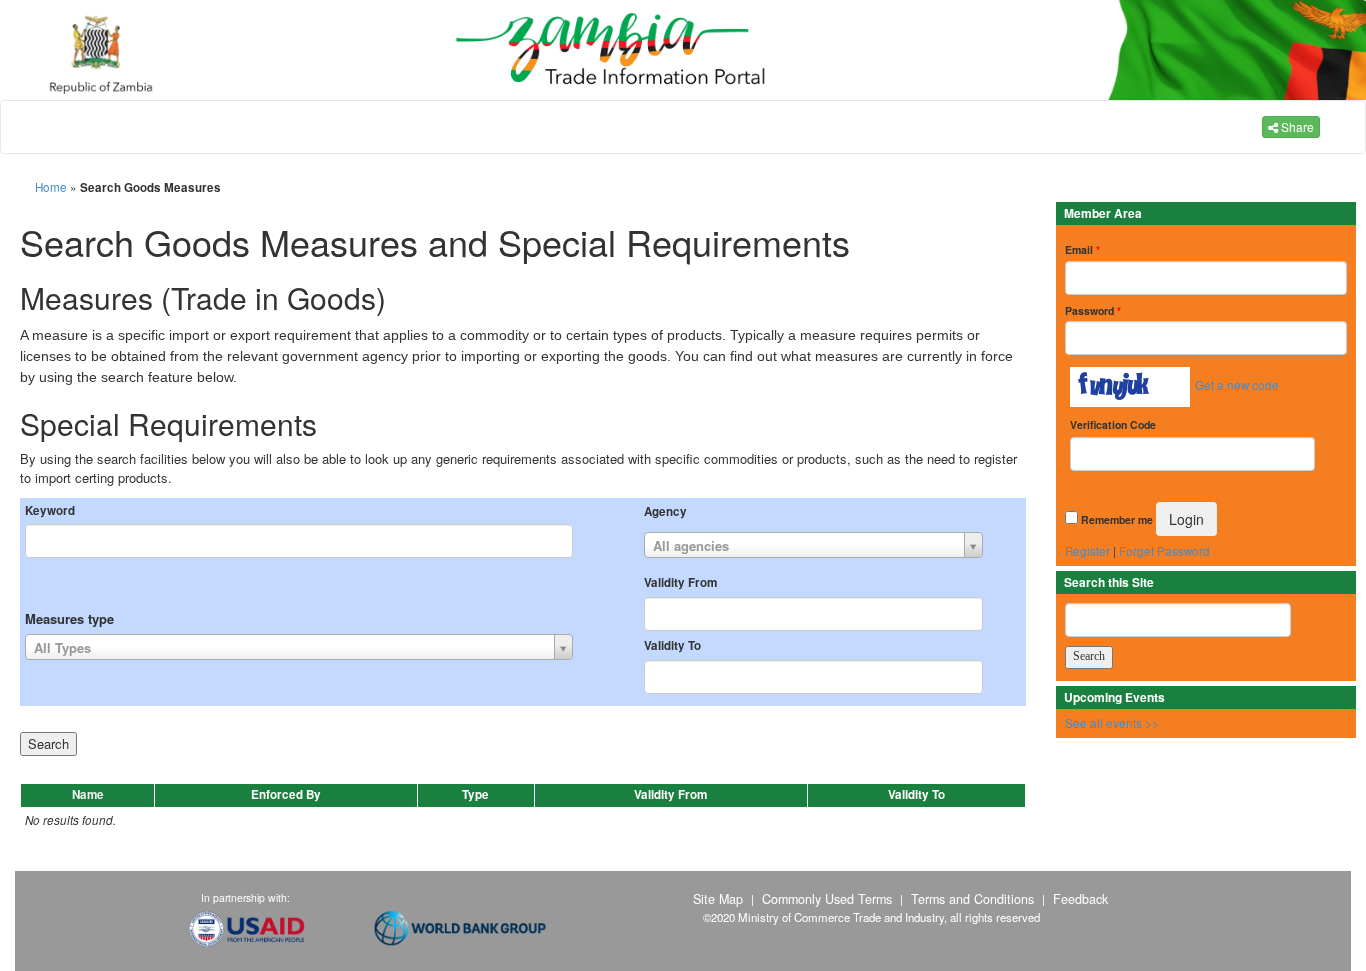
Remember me (1117, 519)
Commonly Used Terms (827, 899)
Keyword (50, 511)
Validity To (672, 646)
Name (88, 794)
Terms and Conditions (972, 899)
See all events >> (1112, 723)
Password (1093, 310)
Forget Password (1164, 551)
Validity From (680, 583)
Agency (665, 512)
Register (1087, 551)
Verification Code (1113, 424)
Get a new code (1237, 385)
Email (1082, 249)
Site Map (718, 899)
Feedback (1080, 899)
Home (51, 187)
